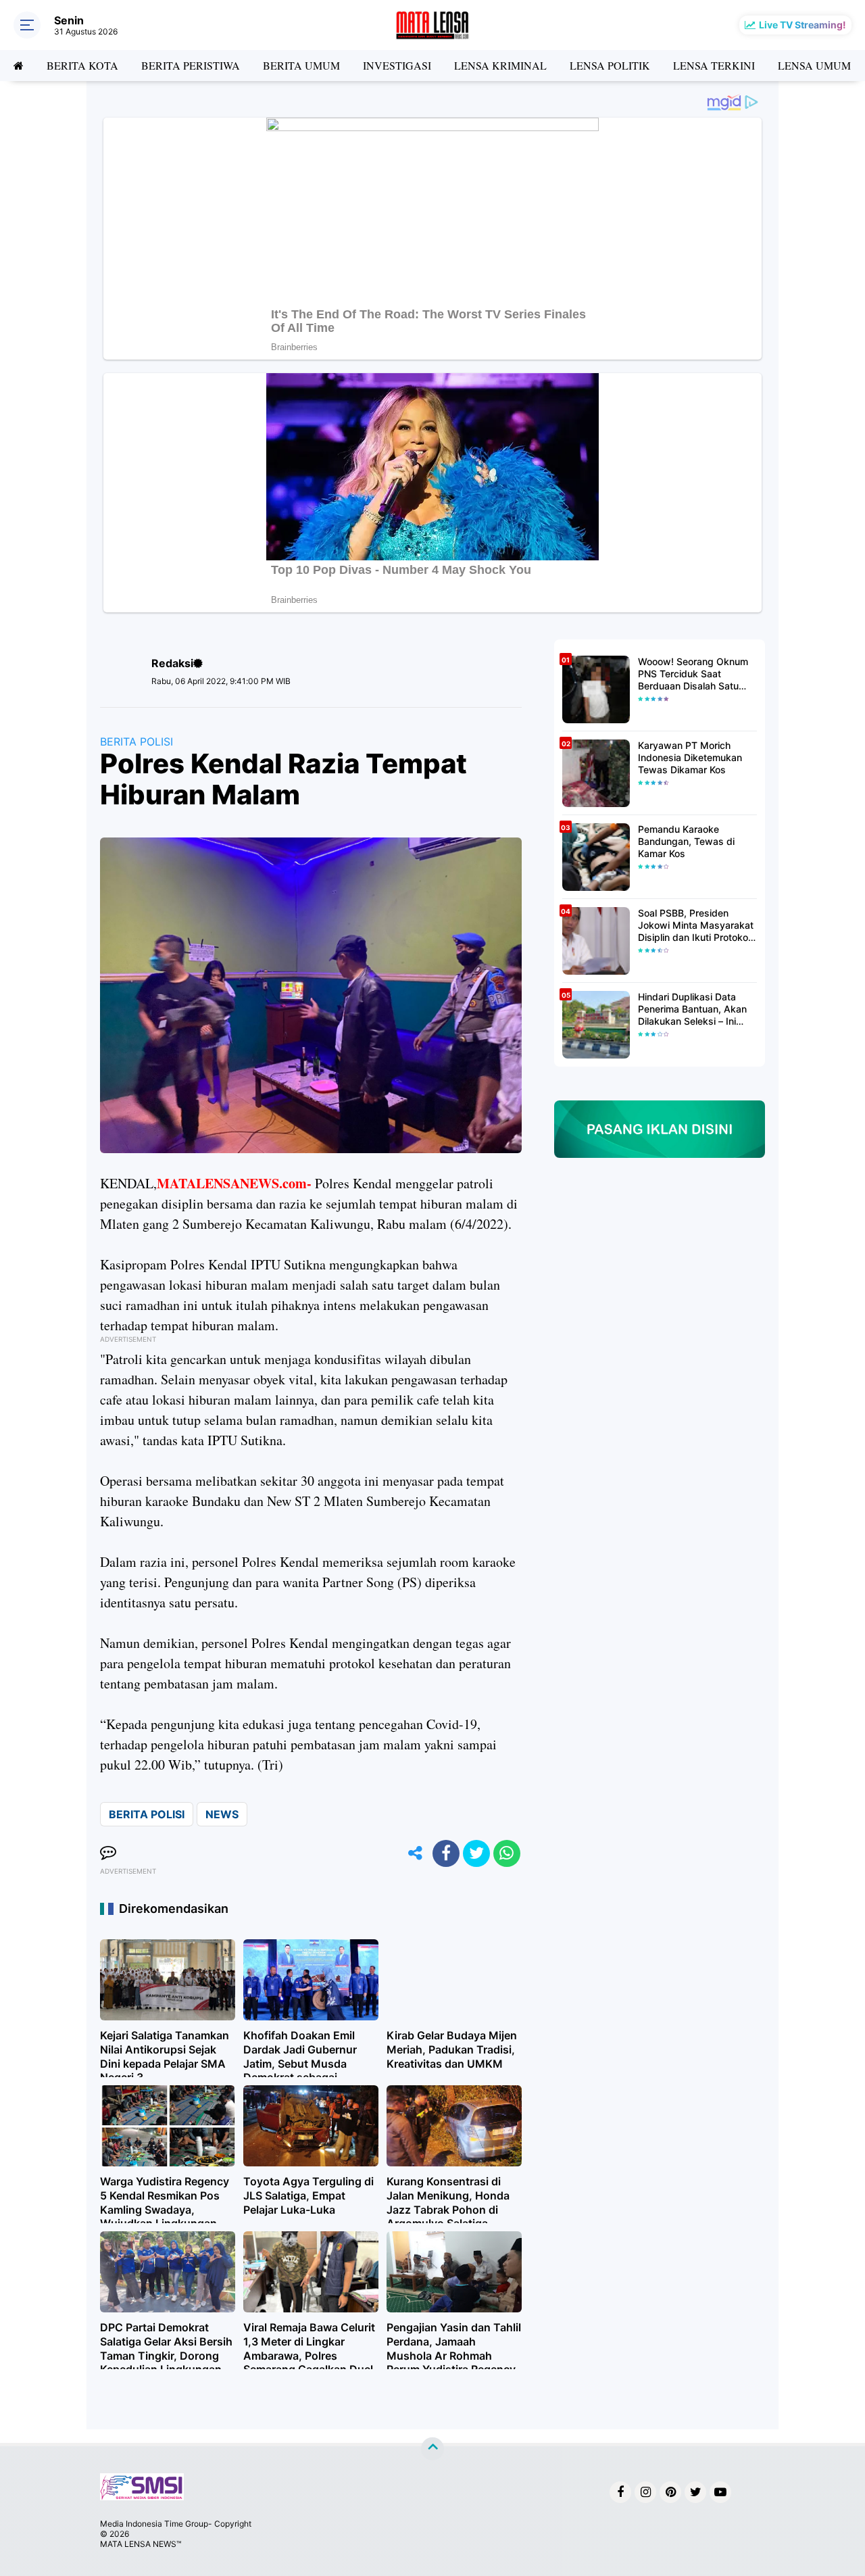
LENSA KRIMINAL (500, 65)
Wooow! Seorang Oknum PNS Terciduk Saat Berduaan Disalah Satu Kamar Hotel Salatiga (693, 674)
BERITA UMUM (301, 65)
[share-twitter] (476, 1853)
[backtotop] (432, 2449)
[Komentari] (108, 1853)
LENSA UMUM (814, 65)
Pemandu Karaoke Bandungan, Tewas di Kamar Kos (686, 841)
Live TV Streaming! (802, 25)
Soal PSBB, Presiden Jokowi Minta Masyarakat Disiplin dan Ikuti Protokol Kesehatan (696, 926)
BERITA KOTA (82, 65)
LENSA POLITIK (610, 65)
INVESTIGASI (397, 65)
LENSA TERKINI (714, 65)
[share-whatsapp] (507, 1853)
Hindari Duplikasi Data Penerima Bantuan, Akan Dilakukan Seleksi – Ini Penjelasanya (692, 1010)
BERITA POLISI (137, 742)
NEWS (222, 1814)
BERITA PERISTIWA (191, 65)
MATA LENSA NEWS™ (141, 2544)
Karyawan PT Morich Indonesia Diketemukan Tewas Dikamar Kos (690, 757)
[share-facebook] (446, 1853)
